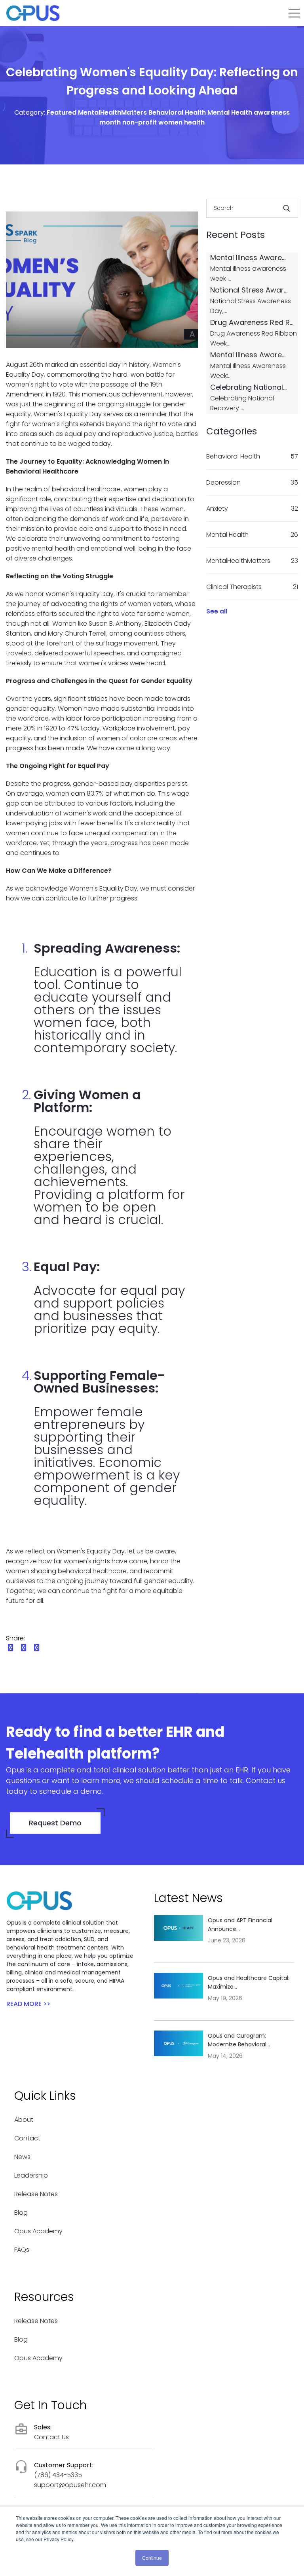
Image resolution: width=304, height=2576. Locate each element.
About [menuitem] (24, 2120)
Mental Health (230, 112)
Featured (62, 112)
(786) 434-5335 (58, 2475)
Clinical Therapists (252, 587)
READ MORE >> (28, 2004)
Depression (252, 482)
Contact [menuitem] (27, 2138)
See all (217, 611)
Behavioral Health (177, 112)
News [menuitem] (22, 2157)
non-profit (140, 122)
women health (181, 122)
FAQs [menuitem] (22, 2250)
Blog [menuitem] (21, 2213)
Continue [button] (152, 2558)
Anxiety (252, 509)
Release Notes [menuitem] (36, 2194)
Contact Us (51, 2437)
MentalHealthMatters (112, 112)
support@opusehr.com (70, 2485)
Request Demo (55, 1823)
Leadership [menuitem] (31, 2175)
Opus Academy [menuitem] (38, 2231)
